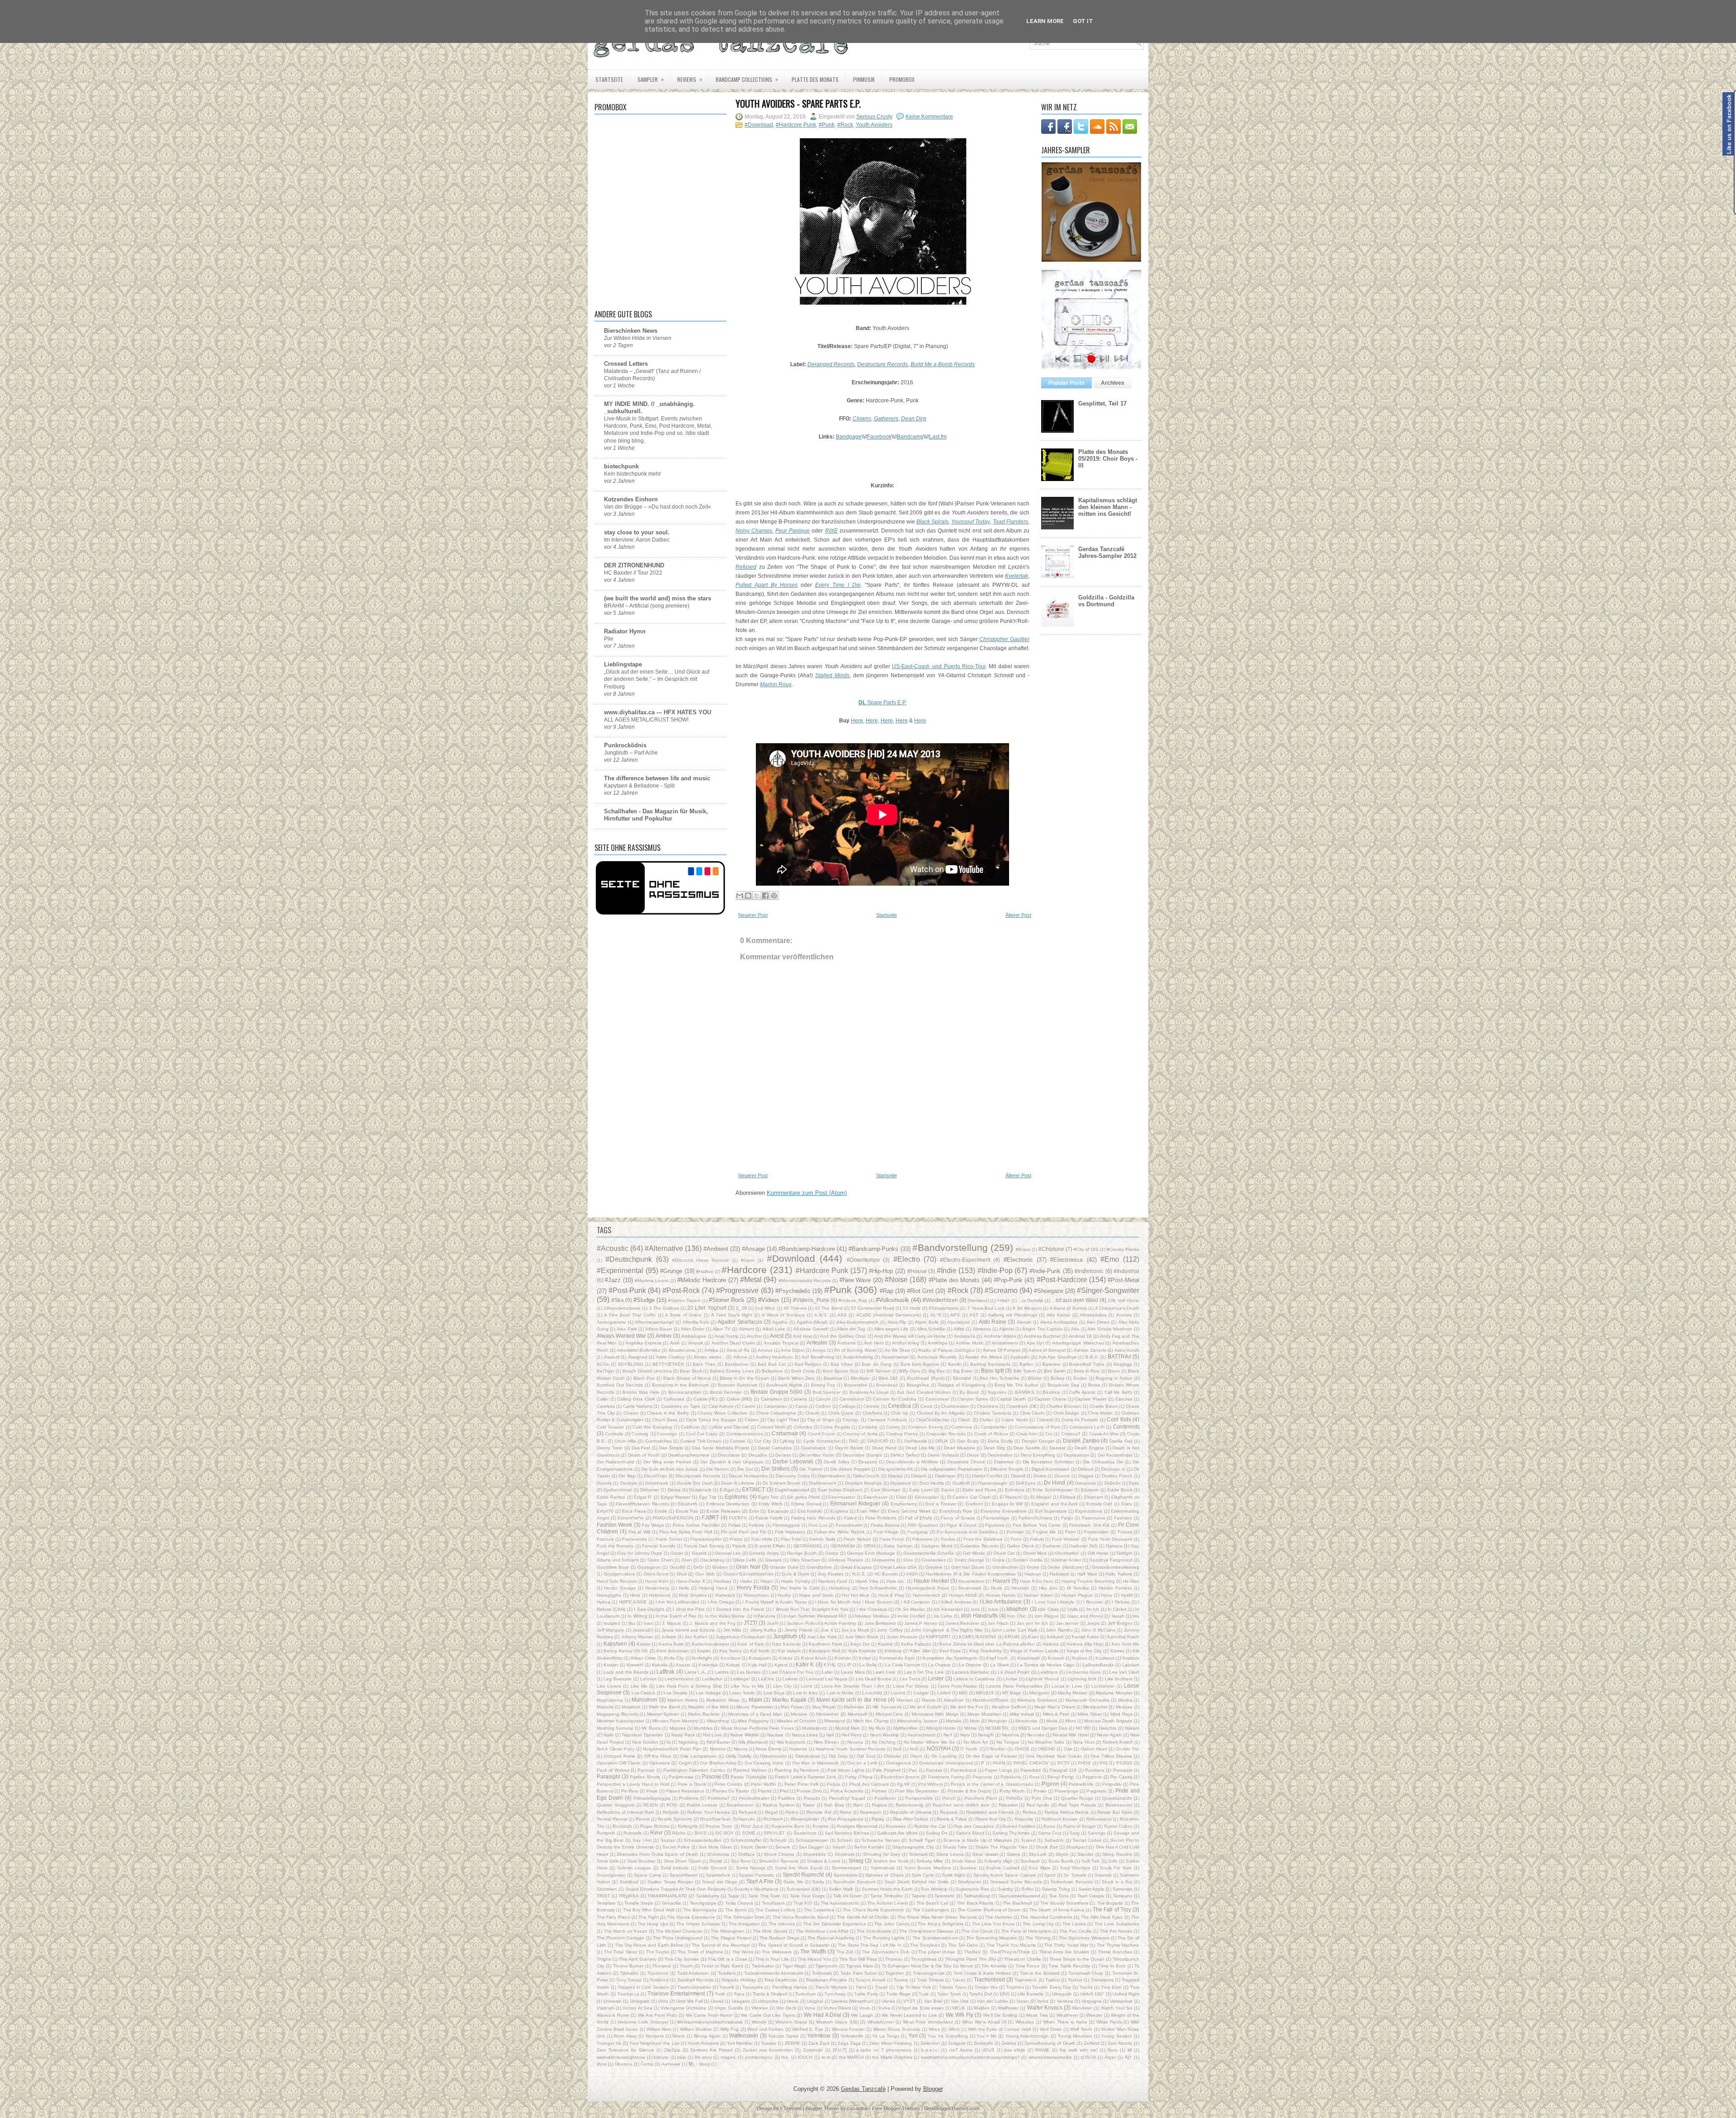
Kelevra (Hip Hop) (1085, 1644)
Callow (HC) (706, 1399)
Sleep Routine (1117, 1854)
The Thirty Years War (1066, 1945)
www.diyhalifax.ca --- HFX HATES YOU (658, 712)
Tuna (739, 1994)
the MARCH (851, 2057)
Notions (718, 1749)
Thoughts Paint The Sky (970, 1959)
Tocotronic (658, 1973)
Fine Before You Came (1037, 1525)
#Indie (947, 1271)
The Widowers (777, 1952)
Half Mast (1087, 1574)
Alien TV (721, 1329)
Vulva (884, 2008)
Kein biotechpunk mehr (632, 474)
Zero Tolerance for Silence (625, 2050)
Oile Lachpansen (698, 1756)
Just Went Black (862, 1637)
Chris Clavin (1032, 1413)
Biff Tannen (879, 1371)
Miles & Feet (1056, 1714)
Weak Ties (1037, 2015)
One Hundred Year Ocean (1054, 1756)
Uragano (741, 2001)
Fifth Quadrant (923, 1525)
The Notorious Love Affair (822, 1931)
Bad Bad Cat (772, 1364)
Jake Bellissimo (880, 1623)
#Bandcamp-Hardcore (807, 1249)
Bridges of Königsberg (962, 1385)
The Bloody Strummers (1064, 1903)
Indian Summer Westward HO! (815, 1616)
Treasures (753, 1987)
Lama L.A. (695, 1672)
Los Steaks (675, 1693)
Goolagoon (649, 1567)
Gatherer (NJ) (1083, 1546)
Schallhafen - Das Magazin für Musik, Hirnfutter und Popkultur (656, 815)
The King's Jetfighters (941, 1924)
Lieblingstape (623, 664)
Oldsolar (892, 1756)
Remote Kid (819, 1812)
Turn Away (835, 1994)
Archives (1113, 383)
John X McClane (1098, 1630)
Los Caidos (643, 1693)
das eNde (1015, 2050)
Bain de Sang (877, 1364)
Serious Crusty (874, 117)
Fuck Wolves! (1066, 1539)
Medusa (1124, 1707)
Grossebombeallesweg (1116, 1567)
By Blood (969, 1392)
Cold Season (610, 1427)
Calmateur (771, 1399)
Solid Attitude (675, 1868)
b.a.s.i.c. (930, 2050)
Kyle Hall (757, 1665)
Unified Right (1126, 1994)
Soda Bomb (1061, 1861)
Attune (740, 1357)
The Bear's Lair (932, 1903)
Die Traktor (811, 1469)
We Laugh (862, 2015)
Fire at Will (639, 1532)
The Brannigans (700, 1910)
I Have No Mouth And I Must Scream (854, 1602)
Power (1040, 1791)
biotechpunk (621, 466)
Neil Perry (852, 1735)
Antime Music (969, 1343)
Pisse (652, 1791)
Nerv (965, 1735)
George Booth (802, 1553)
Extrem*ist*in (631, 1518)
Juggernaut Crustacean (740, 1637)
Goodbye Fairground (1111, 1560)
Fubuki (1037, 1539)
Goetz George (969, 1560)
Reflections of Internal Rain (625, 1812)
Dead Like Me (920, 1448)
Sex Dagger (811, 1847)
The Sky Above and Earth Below (649, 1945)
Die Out (745, 1469)
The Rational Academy (831, 1938)
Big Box (937, 1371)
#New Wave (855, 1280)
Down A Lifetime (738, 1483)
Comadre (868, 1427)
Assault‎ (612, 1357)
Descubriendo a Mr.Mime (912, 1462)
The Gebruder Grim (744, 1917)
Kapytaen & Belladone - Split (639, 786)
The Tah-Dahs (963, 1945)
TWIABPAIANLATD (667, 1896)
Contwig (640, 1434)
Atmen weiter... (709, 1357)
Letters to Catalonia (974, 1679)
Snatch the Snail (890, 1861)
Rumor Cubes (1118, 1826)
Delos (973, 1455)
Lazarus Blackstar (971, 1672)
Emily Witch (771, 1504)
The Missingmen (728, 1931)
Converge (667, 1434)
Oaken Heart (1094, 1749)
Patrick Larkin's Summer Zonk (806, 1777)
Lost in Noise (840, 1693)
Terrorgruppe (703, 1903)
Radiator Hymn (625, 631)
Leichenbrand (679, 1679)
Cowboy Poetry (902, 1434)
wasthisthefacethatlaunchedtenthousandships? (970, 2057)
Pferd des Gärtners (869, 1784)
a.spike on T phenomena (884, 2050)
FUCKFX (738, 1518)
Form (1070, 1532)
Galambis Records (979, 1546)
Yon (913, 2035)
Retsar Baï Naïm (1115, 1812)
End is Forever (941, 1504)
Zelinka (1009, 2043)
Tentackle (671, 1903)
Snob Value (964, 1861)
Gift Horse (1098, 1553)
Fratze (736, 1539)
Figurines (995, 1525)
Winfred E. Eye (808, 2029)
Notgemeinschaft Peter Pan (672, 1749)
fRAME (1043, 2050)
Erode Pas (687, 1511)
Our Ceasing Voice (764, 1763)
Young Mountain (1075, 2036)
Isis (1136, 1616)
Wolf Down (1051, 2029)
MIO (963, 1693)
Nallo (609, 1735)
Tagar (734, 1896)
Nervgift (986, 1735)
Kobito (786, 1658)
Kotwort (1056, 1658)
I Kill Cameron (916, 1602)
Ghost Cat (1004, 1553)
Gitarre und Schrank (618, 1560)
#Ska (618, 1300)
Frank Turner (669, 1539)
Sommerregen (847, 1868)
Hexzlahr (1020, 1588)
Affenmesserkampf (654, 1322)
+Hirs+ (1003, 1300)
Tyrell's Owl (981, 1994)
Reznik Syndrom (675, 1819)
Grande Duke (784, 1567)
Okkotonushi (773, 1756)
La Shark (1000, 1665)
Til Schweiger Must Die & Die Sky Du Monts (927, 1966)
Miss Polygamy (753, 1721)
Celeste (871, 1406)
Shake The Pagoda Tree (1001, 1847)
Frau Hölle (762, 1539)
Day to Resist (849, 1448)
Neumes (1036, 1735)
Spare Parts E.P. (882, 703)
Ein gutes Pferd (804, 1497)
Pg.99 (903, 1784)
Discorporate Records (698, 1476)
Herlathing (839, 1588)
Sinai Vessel (985, 1854)
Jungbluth (785, 1636)
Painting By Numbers (797, 1770)
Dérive (674, 1490)
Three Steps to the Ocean (1077, 1959)
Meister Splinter (663, 1714)
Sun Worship (934, 1889)
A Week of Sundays (783, 1315)
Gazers (699, 1553)
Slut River (741, 1861)
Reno (846, 1812)
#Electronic (1018, 1260)
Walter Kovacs (1045, 2007)
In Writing (637, 1616)
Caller (603, 1399)
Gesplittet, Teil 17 (1102, 403)
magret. (729, 2057)
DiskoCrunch (866, 1476)
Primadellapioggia (652, 1798)
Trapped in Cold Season (643, 1987)
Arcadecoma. (682, 1350)
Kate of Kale (750, 1644)
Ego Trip (708, 1497)
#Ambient (716, 1249)
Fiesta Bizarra (885, 1525)
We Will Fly (960, 2015)
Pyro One (1042, 1798)
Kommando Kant (897, 1658)
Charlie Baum (1104, 1406)
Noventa (798, 1749)
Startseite (609, 79)
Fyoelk (739, 1546)
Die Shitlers (776, 1469)
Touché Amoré (870, 1980)
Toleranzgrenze (929, 1973)
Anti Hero (874, 1343)
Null (897, 1749)
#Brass (1023, 1249)
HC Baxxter (886, 1574)
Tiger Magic (795, 1966)
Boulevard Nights (784, 1385)
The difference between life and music (657, 778)
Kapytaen (615, 1644)
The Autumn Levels (887, 1903)
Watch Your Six (1117, 2008)
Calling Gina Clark (636, 1399)
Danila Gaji (1121, 1441)
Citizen (752, 1420)
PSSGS (1124, 1763)
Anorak (696, 1343)
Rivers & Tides (952, 1819)
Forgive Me (1044, 1532)
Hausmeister (971, 1581)
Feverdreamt (849, 1525)
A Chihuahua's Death (1117, 1308)
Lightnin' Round (1042, 1679)
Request (949, 1812)
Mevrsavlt (857, 1714)
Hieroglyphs (609, 1595)
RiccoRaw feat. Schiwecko (728, 1819)
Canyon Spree (973, 1399)
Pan (913, 1770)
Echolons (1015, 1490)
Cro (1049, 1434)
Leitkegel (740, 1679)
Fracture (605, 1539)
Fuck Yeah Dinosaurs (1110, 1539)
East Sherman (886, 1490)
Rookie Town (719, 1826)
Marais (929, 1700)
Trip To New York (913, 1987)
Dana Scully (1000, 1441)
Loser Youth (742, 1693)
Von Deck (786, 2008)
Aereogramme (611, 1322)
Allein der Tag (851, 1329)
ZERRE (793, 2043)
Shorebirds (814, 1854)
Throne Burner (628, 1966)
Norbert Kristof (1118, 1742)
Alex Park (627, 1329)
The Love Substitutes (1117, 1924)
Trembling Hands (789, 1987)
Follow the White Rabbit (839, 1532)
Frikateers (922, 1539)
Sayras (668, 1840)
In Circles (1117, 1609)
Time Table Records (1069, 1966)
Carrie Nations (638, 1406)
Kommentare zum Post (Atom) (807, 1193)
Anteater (817, 1342)
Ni (668, 1742)
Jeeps (1093, 1623)
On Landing (944, 1756)
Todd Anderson (693, 1973)
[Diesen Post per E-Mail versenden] (740, 896)
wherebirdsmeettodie (1050, 2057)
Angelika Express (643, 1343)
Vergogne (1092, 2001)
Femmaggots (786, 1525)
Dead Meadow (959, 1448)
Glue (908, 1560)
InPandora (764, 1616)
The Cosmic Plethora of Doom (989, 1910)
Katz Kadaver (786, 1644)
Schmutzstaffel (746, 1840)
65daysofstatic (944, 1308)
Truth (720, 1994)
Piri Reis (630, 1791)
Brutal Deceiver (726, 1392)
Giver (687, 1560)
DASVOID (878, 1441)
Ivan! (649, 1623)
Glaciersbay (712, 1560)
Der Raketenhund (616, 1462)
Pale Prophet (886, 1770)
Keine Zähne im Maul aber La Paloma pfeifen (987, 1644)
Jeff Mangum (610, 1630)
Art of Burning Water (855, 1350)
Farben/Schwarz (1035, 1518)
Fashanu (1123, 1518)
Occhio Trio (1127, 1749)
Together (894, 1973)
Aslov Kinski (1127, 1350)
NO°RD (1083, 1728)
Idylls (1073, 1609)
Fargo (1067, 1518)
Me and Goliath (926, 1707)
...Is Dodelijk (1031, 1300)
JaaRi (773, 1623)
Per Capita (1121, 1777)
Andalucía (965, 1336)
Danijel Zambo (1081, 1441)
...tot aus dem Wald (1075, 1300)
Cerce (927, 1406)
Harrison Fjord (833, 1581)
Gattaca (1114, 1546)
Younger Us (609, 2043)
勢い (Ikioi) (699, 2064)
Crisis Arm (1026, 1434)
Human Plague (1077, 1595)
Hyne (1107, 1595)
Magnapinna (610, 1700)
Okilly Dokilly (738, 1756)
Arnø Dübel (793, 1350)
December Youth (817, 1455)
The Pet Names (1116, 1931)
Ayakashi (1020, 1357)
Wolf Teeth (1081, 2029)
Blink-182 (888, 1378)
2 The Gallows (664, 1308)
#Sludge (644, 1300)
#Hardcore (744, 1270)
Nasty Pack (683, 1735)
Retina (1029, 1812)
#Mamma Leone (652, 1281)
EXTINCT (753, 1489)
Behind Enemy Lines (731, 1371)
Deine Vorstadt (943, 1455)
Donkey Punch (1117, 1476)
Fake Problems (881, 1518)
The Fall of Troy (1112, 1909)
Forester (1015, 1532)
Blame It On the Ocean (745, 1378)
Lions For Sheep (911, 1686)
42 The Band (828, 1308)
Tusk (924, 1994)
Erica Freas (634, 1511)
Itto (632, 1623)
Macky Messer (1073, 1693)
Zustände (813, 2050)
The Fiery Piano (613, 1917)
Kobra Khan (814, 1658)
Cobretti (1045, 1420)
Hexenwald (970, 1588)
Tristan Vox (986, 1987)
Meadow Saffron (1009, 1707)
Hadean (1033, 1574)
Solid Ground (712, 1868)
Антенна (671, 2064)
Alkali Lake (774, 1329)
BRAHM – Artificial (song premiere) (647, 606)
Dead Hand (884, 1448)
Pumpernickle (919, 1798)
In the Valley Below (725, 1616)
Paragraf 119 (1063, 1770)
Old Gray (838, 1756)
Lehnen (648, 1679)
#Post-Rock (681, 1290)
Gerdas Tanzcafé (863, 2089)
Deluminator (1000, 1455)
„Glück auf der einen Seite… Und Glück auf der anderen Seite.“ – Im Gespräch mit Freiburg (657, 679)
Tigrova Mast (859, 1966)
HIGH (912, 1574)
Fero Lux (818, 1525)
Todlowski (822, 1973)
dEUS (988, 2050)
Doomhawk (657, 1483)
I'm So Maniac (910, 1609)
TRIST (603, 1896)
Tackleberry (708, 1896)
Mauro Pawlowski (754, 1707)
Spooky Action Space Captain (1005, 1875)
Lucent (898, 1693)
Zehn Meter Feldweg (890, 2043)
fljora (1113, 2050)
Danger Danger (1038, 1441)
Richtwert (773, 1819)
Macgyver (1039, 1693)
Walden (982, 2008)
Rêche (679, 1833)
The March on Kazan (625, 1931)
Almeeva (982, 1329)
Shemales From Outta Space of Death (657, 1854)
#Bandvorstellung (950, 1248)
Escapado (778, 1511)
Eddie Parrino (611, 1497)
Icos (975, 1609)
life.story (703, 2057)
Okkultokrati (807, 1756)
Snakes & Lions (823, 1861)
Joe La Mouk (855, 1630)
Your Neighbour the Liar (654, 2043)
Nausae (775, 1735)
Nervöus (1010, 1735)
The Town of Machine (701, 1952)
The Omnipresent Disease (926, 1931)
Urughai (815, 2001)
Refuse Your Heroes (708, 1812)
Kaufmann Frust (826, 1644)
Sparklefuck (718, 1875)
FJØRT (710, 1517)
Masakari (631, 1707)
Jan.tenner (1067, 1623)
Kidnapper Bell (824, 1651)
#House (917, 1271)
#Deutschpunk (629, 1259)
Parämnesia (681, 1777)
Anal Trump (727, 1336)
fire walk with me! (1079, 2050)
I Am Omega (721, 1602)
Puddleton (885, 1798)
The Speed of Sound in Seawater (794, 1945)
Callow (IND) (739, 1399)
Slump (716, 1861)
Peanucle (982, 1777)
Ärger (1110, 2057)
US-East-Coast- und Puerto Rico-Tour (939, 666)
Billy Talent (1025, 1371)
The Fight (648, 1917)
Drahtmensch (823, 1483)
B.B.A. (1092, 1357)
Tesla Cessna (739, 1903)
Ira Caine (943, 1616)
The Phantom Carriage (620, 1938)
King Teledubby (986, 1651)
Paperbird (1031, 1770)
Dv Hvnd (1054, 1483)
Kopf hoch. (998, 1658)
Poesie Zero (809, 1791)
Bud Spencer (827, 1392)
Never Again (1109, 1735)
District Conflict (987, 1476)
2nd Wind (765, 1308)
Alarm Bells (927, 1322)
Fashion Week (614, 1525)
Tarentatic (945, 1896)
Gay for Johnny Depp (640, 1553)
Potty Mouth (1012, 1791)
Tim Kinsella (994, 1966)
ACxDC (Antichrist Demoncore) (889, 1315)
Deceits (783, 1455)
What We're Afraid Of (984, 2022)
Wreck (679, 2036)
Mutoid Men (848, 1728)
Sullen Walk (841, 1889)
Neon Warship (885, 1735)
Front (1016, 1539)
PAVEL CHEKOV (1031, 1763)
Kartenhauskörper (710, 1644)
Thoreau (894, 1959)
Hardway (722, 1581)
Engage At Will (1007, 1504)
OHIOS (1022, 1749)
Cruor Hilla (625, 1441)
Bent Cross (803, 1371)
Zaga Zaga (849, 2043)
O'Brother (996, 1749)
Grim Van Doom (968, 1567)
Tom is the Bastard (1040, 1973)
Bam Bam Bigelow (920, 1364)
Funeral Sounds (659, 1546)
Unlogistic (640, 2001)
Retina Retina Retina (1067, 1812)
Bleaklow (833, 1378)
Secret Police (676, 1847)
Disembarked (831, 1476)
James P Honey (921, 1623)
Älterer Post (1018, 915)
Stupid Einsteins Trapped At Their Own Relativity (676, 1889)
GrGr (698, 1567)
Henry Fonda (753, 1587)
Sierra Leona (950, 1854)
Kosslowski (1028, 1658)
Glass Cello (745, 1560)
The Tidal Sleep (621, 1952)
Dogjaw (1086, 1476)
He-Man (1131, 1581)
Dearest (1057, 1448)
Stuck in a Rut (1117, 1882)
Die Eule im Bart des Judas (669, 1469)
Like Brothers (1119, 1679)
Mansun (905, 1700)
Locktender (1103, 1686)
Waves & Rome (613, 2015)
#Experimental (620, 1271)
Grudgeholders (619, 1574)
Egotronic (736, 1497)
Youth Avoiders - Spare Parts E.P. (798, 104)
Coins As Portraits (1080, 1420)
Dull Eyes (1026, 1483)
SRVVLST (774, 1833)
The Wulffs (813, 1951)
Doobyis (629, 1483)
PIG (1104, 1763)
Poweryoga (1066, 1791)
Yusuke (769, 2043)
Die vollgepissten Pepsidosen (952, 1469)
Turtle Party (866, 1994)
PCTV (1064, 1763)
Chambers (988, 1406)
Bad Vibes (842, 1364)
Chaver (631, 1413)
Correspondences (745, 1434)
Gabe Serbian (898, 1546)
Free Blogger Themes (896, 2109)
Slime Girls (608, 1861)
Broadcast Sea (1063, 1385)
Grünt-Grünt (656, 1574)
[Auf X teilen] (757, 896)
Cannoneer (937, 1399)
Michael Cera (889, 1714)
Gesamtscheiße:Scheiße (929, 1553)
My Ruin (877, 1728)
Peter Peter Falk (801, 1784)
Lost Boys (774, 1693)
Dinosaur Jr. (1113, 1469)
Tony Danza (629, 1980)
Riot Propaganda (846, 1819)
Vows (864, 2008)
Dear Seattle (1027, 1448)
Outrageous (899, 1763)
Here (857, 721)
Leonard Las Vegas (827, 1679)
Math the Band (664, 1707)
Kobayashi (760, 1658)
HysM (1127, 1595)
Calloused (674, 1399)
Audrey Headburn (775, 1357)
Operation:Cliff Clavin (619, 1763)
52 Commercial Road (873, 1308)
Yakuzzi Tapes (783, 2036)
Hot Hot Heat (856, 1595)
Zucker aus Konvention (768, 2050)
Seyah (839, 1847)
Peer (1034, 1777)
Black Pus (644, 1378)
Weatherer (1067, 2015)
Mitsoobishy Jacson (917, 1721)
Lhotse (1010, 1679)
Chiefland (873, 1413)
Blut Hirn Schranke (999, 1378)
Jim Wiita (732, 1630)
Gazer (677, 1553)
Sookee (968, 1868)
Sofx (1113, 1861)
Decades (758, 1455)
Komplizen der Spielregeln (950, 1658)
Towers (901, 1980)
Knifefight (702, 1658)
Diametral (1004, 1462)
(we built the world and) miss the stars (658, 598)
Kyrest (781, 1665)
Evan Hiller (868, 1511)
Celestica (899, 1406)
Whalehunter (880, 2022)
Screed (1028, 1840)
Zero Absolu (1120, 2043)
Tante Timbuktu (887, 1896)
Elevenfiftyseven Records (642, 1504)
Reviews (690, 79)
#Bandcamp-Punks (873, 1249)
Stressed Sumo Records (1016, 1882)
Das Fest (641, 1448)
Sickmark (918, 1854)
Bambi (955, 1364)
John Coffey (890, 1630)
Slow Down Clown (682, 1861)
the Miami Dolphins (892, 2057)
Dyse (1134, 1483)
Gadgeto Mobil (937, 1546)
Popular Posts (1066, 383)
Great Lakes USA (899, 1567)
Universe (613, 2001)
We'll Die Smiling (1000, 2015)
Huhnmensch (927, 1595)
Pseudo (812, 1798)
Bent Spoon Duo (840, 1371)
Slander (1085, 1854)
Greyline (934, 1567)
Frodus (948, 1539)
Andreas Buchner (1042, 1336)
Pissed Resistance (685, 1791)
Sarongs (1097, 1833)
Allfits (959, 1329)
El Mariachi (1011, 1497)
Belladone (772, 1371)
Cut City (762, 1441)
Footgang (918, 1532)
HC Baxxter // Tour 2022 (633, 573)
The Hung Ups (653, 1924)
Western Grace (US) (837, 2022)
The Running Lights (884, 1938)
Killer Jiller (920, 1651)
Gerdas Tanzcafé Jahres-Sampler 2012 (1107, 552)
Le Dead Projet (1014, 1672)
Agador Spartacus (740, 1322)
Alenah (1024, 1322)
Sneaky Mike (930, 1861)
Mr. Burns (651, 1728)
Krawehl (635, 1665)
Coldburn (690, 1427)
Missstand (835, 1721)
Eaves (948, 1490)
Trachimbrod (989, 1979)
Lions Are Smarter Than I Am (853, 1686)
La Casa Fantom (903, 1665)
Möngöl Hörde (941, 1728)
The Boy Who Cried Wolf (649, 1910)
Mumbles (703, 1728)
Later (827, 1672)
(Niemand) (978, 1300)
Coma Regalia (835, 1427)
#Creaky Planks (1123, 1249)
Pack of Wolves (613, 1770)
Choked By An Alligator (941, 1413)
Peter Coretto (728, 1784)
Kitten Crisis (643, 1658)
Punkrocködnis (625, 745)
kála (682, 2057)
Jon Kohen (696, 1637)
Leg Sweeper (618, 1679)
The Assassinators (840, 1903)
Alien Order (693, 1329)
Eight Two (768, 1497)
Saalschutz (805, 1833)
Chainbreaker (955, 1406)
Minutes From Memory (675, 1721)
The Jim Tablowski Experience (835, 1924)
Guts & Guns (795, 1574)
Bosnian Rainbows (738, 1385)
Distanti (919, 1476)
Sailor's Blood (970, 1833)
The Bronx (736, 1910)
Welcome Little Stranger (643, 2022)
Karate (644, 1644)
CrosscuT (1071, 1434)
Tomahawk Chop (1086, 1973)
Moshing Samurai (615, 1728)
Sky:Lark (1038, 1854)
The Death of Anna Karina (1057, 1910)
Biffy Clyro (910, 1371)
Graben (720, 1567)
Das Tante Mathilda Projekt (721, 1448)
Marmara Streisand (1037, 1700)
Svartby (1005, 1889)
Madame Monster (1114, 1693)
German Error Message (871, 1553)
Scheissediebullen (703, 1840)
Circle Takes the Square (711, 1420)
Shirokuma (718, 1854)
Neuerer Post (753, 915)
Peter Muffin (764, 1784)
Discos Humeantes (748, 1476)
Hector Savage (620, 1588)
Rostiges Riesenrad (857, 1826)
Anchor (754, 1336)
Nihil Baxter (718, 1742)
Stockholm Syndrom (854, 1882)
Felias (734, 1525)
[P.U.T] (840, 2050)
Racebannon (740, 1805)
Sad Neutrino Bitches (847, 1833)
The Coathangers (931, 1910)
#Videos (769, 1300)
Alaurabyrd (958, 1322)
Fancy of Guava (958, 1518)
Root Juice (752, 1826)
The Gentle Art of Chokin (863, 1917)
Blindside (860, 1378)
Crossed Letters (626, 364)
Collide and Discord (729, 1427)
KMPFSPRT (938, 1637)
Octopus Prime (620, 1756)
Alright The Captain (1042, 1329)
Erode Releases (724, 1511)
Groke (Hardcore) (1065, 1567)
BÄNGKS (1025, 1392)
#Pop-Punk (1008, 1280)
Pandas (934, 1770)
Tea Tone (1059, 1896)
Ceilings (847, 1406)
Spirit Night (953, 1875)
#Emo (1110, 1259)
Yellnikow (819, 2035)
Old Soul (866, 1756)
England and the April (1054, 1504)
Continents (1126, 1427)
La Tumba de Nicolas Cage (1046, 1665)
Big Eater (963, 1371)
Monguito (998, 1721)
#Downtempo (863, 1260)
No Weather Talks (1046, 1742)
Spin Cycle (923, 1875)
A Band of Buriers (1068, 1308)
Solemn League (634, 1868)
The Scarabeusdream (935, 1938)
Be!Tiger (606, 1371)
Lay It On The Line (924, 1672)
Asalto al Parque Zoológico (946, 1350)
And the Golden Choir (843, 1336)
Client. (965, 1420)
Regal (771, 1812)
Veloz (1043, 2001)
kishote (661, 2057)
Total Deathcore (781, 1980)
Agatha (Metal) (812, 1322)
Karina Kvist (671, 1644)
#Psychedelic (793, 1291)
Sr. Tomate (1075, 1875)
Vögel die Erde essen (921, 2008)
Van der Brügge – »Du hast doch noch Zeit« (658, 507)
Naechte (1108, 1728)
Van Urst (960, 2001)
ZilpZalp (672, 2050)
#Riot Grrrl (920, 1291)
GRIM (869, 1546)
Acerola (1124, 1315)
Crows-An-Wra (1104, 1434)
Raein (809, 1805)
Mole (975, 1721)
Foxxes (1125, 1532)
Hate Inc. (896, 1581)
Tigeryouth (826, 1966)
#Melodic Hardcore (702, 1280)
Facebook (879, 437)
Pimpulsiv (1112, 1784)
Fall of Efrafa (919, 1518)
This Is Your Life (772, 1959)
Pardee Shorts (645, 1777)
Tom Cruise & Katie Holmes (982, 1973)
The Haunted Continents (1046, 1917)
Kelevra (1051, 1644)
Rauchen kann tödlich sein (961, 1805)
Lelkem (790, 1679)
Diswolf (1018, 1476)
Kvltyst (733, 1665)
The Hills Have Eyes (1102, 1917)
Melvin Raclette (704, 1714)
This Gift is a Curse (727, 1959)
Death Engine (1089, 1448)
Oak (1068, 1749)
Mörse (971, 1728)
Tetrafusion (773, 1903)
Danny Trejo (610, 1448)
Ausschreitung (858, 1357)
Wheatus (1025, 2022)
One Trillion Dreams (1111, 1756)
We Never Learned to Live (909, 2015)
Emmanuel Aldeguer (855, 1503)
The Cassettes (819, 1910)
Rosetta (821, 1826)
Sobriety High (998, 1861)
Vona (810, 2008)
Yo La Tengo (886, 2036)
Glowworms (883, 1560)
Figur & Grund (962, 1525)
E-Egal (727, 1490)
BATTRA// (1119, 1356)
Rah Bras (834, 1805)
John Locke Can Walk (1014, 1630)
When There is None (1065, 2022)
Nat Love (712, 1735)
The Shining (1038, 1938)
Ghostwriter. (1067, 1553)
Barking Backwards (990, 1364)
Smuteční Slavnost (779, 1861)
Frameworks (634, 1539)
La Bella (868, 1665)
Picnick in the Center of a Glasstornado (992, 1784)
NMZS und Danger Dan (1043, 1728)
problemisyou (759, 2057)
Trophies (1015, 1987)
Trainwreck (1026, 1980)
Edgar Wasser (676, 1497)
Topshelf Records (695, 1980)
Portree (879, 1791)
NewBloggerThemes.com (952, 2109)
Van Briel (933, 2001)
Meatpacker (1095, 1707)
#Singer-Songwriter (1108, 1290)
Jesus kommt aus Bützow (688, 1630)
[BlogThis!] (748, 896)
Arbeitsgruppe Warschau (1078, 1343)
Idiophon (1017, 1609)
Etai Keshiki (810, 1511)
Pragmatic (1097, 1791)
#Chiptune (1051, 1249)
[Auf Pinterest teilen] (774, 896)
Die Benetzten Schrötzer (1049, 1462)
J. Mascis (671, 1623)
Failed (850, 1518)
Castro (749, 1406)
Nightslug (688, 1742)
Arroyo (819, 1350)
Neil (830, 1735)
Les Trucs (910, 1679)
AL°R (936, 1315)
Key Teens (730, 1651)
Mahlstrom (644, 1700)
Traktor (1052, 1980)
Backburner (737, 1364)
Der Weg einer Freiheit (667, 1462)
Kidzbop (893, 1651)
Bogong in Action (1114, 1378)
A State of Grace (683, 1315)
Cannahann (852, 1399)
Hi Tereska (1078, 1588)
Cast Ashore (721, 1406)
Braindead (887, 1385)
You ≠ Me (986, 2036)
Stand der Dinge (720, 1882)
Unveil (717, 2001)
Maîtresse (854, 1707)
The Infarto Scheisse (698, 1924)
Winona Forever (848, 2029)
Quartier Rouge (1077, 1798)
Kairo (1033, 1637)
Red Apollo (1038, 1805)
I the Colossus (872, 1609)
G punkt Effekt (770, 1546)
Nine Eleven (826, 1742)
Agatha (780, 1322)
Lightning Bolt (1082, 1679)
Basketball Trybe (1087, 1364)
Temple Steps (639, 1903)
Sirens (1013, 1854)
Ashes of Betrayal (1047, 1350)
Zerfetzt (1092, 2043)
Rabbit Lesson (702, 1805)
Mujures (678, 1728)
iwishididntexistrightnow (621, 2057)
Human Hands (1001, 1595)
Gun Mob (705, 1574)
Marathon (954, 1700)
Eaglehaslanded (792, 1490)
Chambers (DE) (1022, 1406)
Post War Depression (917, 1791)
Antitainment (1005, 1343)
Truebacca (628, 1994)
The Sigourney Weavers (1084, 1938)
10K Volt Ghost (1123, 1300)
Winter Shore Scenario (896, 2029)
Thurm (686, 1966)
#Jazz (613, 1280)
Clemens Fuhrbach (887, 1420)
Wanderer (1082, 2008)
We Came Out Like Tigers (768, 2015)
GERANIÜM (843, 1546)
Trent (861, 1987)
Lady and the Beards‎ (626, 1672)
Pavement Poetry (946, 1777)
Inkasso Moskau (872, 1616)
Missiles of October (796, 1721)
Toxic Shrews (930, 1980)
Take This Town (764, 1896)
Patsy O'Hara (859, 1777)
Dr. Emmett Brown (782, 1483)
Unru (663, 2001)
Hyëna (604, 1602)
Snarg (856, 1861)
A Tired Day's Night (732, 1315)
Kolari (865, 1658)
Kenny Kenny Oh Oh (626, 1651)
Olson (916, 1756)
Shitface (746, 1854)
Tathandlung (977, 1896)
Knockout (731, 1658)
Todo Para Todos (859, 1973)
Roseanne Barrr (788, 1826)
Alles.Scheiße (931, 1329)
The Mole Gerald (770, 1931)
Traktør (1075, 1980)
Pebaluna (1011, 1777)
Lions (807, 1686)
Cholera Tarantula (993, 1413)
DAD (854, 1441)
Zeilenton (930, 2043)
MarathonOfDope (991, 1700)
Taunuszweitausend (1019, 1896)
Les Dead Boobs (873, 1679)
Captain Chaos (1050, 1399)
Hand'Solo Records (617, 1581)
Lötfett (944, 1693)
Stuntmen (607, 1889)
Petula (834, 1784)
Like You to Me (748, 1686)
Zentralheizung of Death (1050, 2043)
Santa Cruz (1050, 1833)
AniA (675, 1343)
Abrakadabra (1093, 1315)
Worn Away (625, 2036)
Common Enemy (925, 1427)
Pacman (646, 1770)
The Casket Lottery (776, 1910)
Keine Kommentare (929, 117)
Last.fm (938, 437)
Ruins (1049, 1826)
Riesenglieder (805, 1819)
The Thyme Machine (1118, 1945)
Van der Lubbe (993, 2001)
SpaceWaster (684, 1875)
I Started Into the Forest (738, 1609)
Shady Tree (955, 1847)
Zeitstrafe (984, 2043)
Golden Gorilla (1028, 1560)
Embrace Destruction (728, 1504)
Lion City (782, 1686)
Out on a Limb (862, 1763)
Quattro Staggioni (616, 1805)
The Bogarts (1110, 1903)
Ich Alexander (948, 1609)
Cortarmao (785, 1433)
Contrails (614, 1434)
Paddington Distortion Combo (694, 1770)
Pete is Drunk (692, 1784)
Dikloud (1085, 1469)
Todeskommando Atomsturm (774, 1973)
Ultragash (1062, 1994)
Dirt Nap (627, 1476)
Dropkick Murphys (863, 1483)
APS (955, 1315)
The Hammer (998, 1917)
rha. (785, 2057)
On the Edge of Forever (991, 1756)
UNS (1005, 1994)
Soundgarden (611, 1875)
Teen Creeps (1091, 1896)
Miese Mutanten (984, 1714)
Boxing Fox (823, 1385)
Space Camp (647, 1875)
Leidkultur (712, 1679)
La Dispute (970, 1665)
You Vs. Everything (948, 2036)
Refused (748, 1812)
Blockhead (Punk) (926, 1378)
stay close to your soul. (637, 532)
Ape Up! (1035, 1343)
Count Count (821, 1434)
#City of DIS (1086, 1249)
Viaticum (606, 2008)
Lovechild (872, 1693)
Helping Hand (713, 1588)
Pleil (784, 1791)
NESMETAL (997, 1728)
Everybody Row (956, 1511)
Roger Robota (655, 1826)
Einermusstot (842, 1497)
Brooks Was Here (641, 1392)
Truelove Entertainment (676, 1993)
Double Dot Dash (695, 1483)
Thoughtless (924, 1959)
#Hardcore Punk (796, 125)
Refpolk (671, 1812)
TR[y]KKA (629, 1896)
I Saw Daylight (649, 1609)
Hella (684, 1588)
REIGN (651, 1805)
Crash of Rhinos (991, 1434)
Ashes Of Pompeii (1002, 1350)
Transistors (1102, 1980)
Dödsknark (700, 1490)
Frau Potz (791, 1539)
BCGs (603, 1364)
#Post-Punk (627, 1290)
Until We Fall (689, 2001)
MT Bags (1012, 1693)
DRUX (942, 1441)
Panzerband (964, 1770)
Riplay (878, 1819)
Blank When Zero (796, 1378)
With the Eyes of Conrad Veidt (1000, 2029)
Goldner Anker (1066, 1560)
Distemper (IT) (949, 1476)
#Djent (748, 1260)
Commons (962, 1427)
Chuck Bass (665, 1420)
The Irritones (782, 1924)
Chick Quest (841, 1413)
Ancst (777, 1336)
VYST (909, 2001)
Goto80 (677, 1567)
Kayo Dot (860, 1644)
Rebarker (1008, 1805)
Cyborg (787, 1441)
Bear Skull (691, 1371)
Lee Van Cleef (1124, 1672)
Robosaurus (1099, 1819)
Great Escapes (856, 1567)
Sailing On (937, 1833)
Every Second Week (909, 1511)
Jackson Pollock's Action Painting (821, 1623)
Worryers (655, 2036)
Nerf (948, 1735)
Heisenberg (657, 1588)
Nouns (741, 1749)
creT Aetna (961, 2050)
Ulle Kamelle (1031, 1994)
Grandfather (819, 1567)
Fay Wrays (653, 1525)
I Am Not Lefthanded (677, 1602)
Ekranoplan (927, 1497)
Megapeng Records (618, 1714)
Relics (792, 1812)
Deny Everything (1038, 1455)
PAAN (999, 1763)
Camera (799, 1399)
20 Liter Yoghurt (707, 1308)
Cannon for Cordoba (895, 1399)
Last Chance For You (791, 1672)
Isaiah (1118, 1616)
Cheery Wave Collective (722, 1413)
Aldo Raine (993, 1322)
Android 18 (1080, 1336)
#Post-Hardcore (1062, 1280)
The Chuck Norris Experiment (873, 1910)
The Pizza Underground (678, 1938)
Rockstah (622, 1826)
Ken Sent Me (1125, 1644)
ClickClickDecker (933, 1420)
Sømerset (1123, 1889)
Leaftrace (1048, 1672)
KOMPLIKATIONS (978, 1637)
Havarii (1002, 1581)
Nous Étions (769, 1749)
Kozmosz (1105, 1658)
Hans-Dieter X (691, 1581)
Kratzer (611, 1665)
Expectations (1089, 1511)
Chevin (812, 1413)
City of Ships (821, 1420)
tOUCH (805, 2057)
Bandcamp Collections (747, 79)
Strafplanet (969, 1882)
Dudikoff (961, 1483)
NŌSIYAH (939, 1748)
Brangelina (918, 1385)
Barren (1026, 1364)
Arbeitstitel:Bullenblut (639, 1350)
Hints (635, 1595)
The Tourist (658, 1952)
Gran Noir (748, 1567)
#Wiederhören (940, 1300)
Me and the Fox (967, 1707)
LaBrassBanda (1098, 1665)
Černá (647, 2064)
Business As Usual (869, 1392)
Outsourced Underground (946, 1763)
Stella (818, 1882)
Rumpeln (606, 1833)
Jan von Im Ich (1032, 1623)
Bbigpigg (1123, 1364)
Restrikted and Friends (990, 1812)
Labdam (1131, 1665)
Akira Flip (897, 1322)
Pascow (711, 1776)
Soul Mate (1039, 1868)
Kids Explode (862, 1651)
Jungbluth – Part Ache (631, 753)
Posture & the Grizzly (969, 1791)
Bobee (1058, 1378)
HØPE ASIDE (633, 1602)
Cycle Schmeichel (822, 1441)
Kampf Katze (1085, 1637)
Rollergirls (688, 1826)
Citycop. (851, 1420)
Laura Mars (853, 1672)
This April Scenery (637, 1959)
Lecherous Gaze (1083, 1672)
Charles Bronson (1064, 1406)
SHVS (700, 1833)
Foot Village (886, 1532)
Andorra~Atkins (1000, 1336)
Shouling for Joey (882, 1854)
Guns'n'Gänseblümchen (748, 1574)
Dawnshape (814, 1448)
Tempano (1123, 1896)
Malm (755, 1700)
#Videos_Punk (811, 1300)
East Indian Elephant (840, 1490)
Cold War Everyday (653, 1427)
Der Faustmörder (1115, 1455)
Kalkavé (1055, 1637)
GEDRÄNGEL (808, 1546)
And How (802, 1336)
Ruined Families (1019, 1826)
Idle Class (1048, 1609)
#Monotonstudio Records (805, 1281)
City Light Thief (783, 1420)
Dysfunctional (618, 1490)
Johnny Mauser (637, 1637)
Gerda (832, 1553)
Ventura (1065, 2001)
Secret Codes (1087, 1840)
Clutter (986, 1420)
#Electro (907, 1259)
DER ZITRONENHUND (634, 565)
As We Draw (897, 1350)
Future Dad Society (704, 1546)
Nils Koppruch (791, 1742)
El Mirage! (1041, 1497)
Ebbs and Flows (979, 1490)
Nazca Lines (805, 1735)
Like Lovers (609, 1686)
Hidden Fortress (1115, 1588)
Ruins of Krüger (1080, 1826)
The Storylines (925, 1945)
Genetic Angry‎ (764, 1553)
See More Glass (715, 1847)
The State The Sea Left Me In (870, 1945)
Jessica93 (643, 1630)
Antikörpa (938, 1343)
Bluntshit (962, 1378)
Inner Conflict (911, 1616)
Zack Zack (819, 2043)
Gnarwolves (934, 1560)
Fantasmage (996, 1518)
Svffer (1027, 1889)
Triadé (881, 1987)
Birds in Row (1087, 1371)
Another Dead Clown (734, 1343)
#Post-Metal (1123, 1280)
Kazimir (885, 1644)
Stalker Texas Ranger (670, 1882)
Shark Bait (1047, 1847)
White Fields (1109, 2022)
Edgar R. (643, 1497)
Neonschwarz (921, 1735)
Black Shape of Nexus (687, 1378)
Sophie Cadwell (1002, 1868)
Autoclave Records (937, 1357)
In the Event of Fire (676, 1616)
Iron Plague (1047, 1616)
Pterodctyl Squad (847, 1798)
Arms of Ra (738, 1350)
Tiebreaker (763, 1966)
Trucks (1086, 1987)
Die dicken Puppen (850, 1469)
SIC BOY (724, 1833)
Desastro (868, 1462)
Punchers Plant (981, 1798)
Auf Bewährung (818, 1357)
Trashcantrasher (694, 1987)
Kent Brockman (672, 1651)
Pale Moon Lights (846, 1770)
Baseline (1052, 1364)
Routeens (896, 1826)
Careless (606, 1406)
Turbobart (805, 1994)
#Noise (896, 1280)
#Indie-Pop (995, 1271)
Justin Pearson (902, 1637)
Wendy (759, 2022)
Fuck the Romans (615, 1546)
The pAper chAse (937, 1952)
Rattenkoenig (910, 1805)
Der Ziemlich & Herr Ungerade (732, 1462)
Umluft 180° (1092, 1994)
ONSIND (1046, 1749)
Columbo (803, 1427)
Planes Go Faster (731, 1791)
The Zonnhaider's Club (886, 1952)
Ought (685, 1763)
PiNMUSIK (864, 79)
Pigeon (1050, 1784)
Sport (1050, 1875)
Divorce (1062, 1476)
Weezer (1094, 2015)
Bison (1114, 1371)
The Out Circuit (977, 1931)
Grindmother (1005, 1567)
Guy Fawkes (831, 1574)
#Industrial (1126, 1271)
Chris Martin (1101, 1413)
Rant (858, 1805)
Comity (893, 1427)
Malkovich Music (723, 1700)
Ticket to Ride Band (722, 1966)
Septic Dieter (754, 1847)
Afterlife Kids (696, 1322)
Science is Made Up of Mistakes (978, 1840)
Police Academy (847, 1791)
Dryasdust (901, 1483)
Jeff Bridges (1120, 1623)
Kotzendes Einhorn (631, 499)
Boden (1080, 1378)
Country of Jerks (860, 1434)
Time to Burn (1112, 1966)
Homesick (725, 1595)
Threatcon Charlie (1023, 1959)
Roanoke (1024, 1819)
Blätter (1035, 1378)
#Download (759, 125)
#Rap (887, 1291)
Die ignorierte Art (896, 1469)
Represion (870, 1812)
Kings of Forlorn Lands (1034, 1651)
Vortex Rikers (837, 2008)
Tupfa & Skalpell (770, 1994)
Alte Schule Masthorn (1110, 1329)
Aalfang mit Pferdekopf (1012, 1315)
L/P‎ (848, 1665)
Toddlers (727, 1973)
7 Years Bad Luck (986, 1308)
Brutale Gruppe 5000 (776, 1392)
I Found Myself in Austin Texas (774, 1602)
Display (895, 1476)
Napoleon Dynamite (643, 1735)
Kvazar (683, 1665)
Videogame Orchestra (683, 2008)
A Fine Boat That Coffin (630, 1315)
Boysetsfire (856, 1385)
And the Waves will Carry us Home (910, 1336)
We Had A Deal (823, 2015)
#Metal (751, 1280)
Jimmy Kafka (763, 1630)
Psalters (786, 1798)
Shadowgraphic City (913, 1847)
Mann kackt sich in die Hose (851, 1700)
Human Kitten (1038, 1595)
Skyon (1062, 1854)
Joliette (669, 1637)
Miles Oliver (1090, 1714)
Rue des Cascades (974, 1826)
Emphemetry (904, 1504)
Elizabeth (687, 1504)
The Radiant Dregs (779, 1938)
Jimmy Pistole (798, 1630)
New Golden (645, 1742)
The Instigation (744, 1924)
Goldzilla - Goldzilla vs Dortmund (1106, 601)
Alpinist (1007, 1329)
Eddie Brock (1120, 1490)
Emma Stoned (806, 1504)
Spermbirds (845, 1875)
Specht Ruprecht (803, 1875)
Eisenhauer (875, 1497)
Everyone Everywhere (1004, 1511)
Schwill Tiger (922, 1840)
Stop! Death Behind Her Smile (917, 1882)
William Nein (659, 2029)
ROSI (672, 1805)
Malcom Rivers (682, 1700)
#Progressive (737, 1290)
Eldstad (1068, 1497)
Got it (1083, 21)
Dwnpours (1085, 1483)
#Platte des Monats (954, 1280)
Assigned (638, 1357)
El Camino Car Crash (969, 1497)
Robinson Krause (1060, 1819)
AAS (842, 1315)
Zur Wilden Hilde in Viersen (638, 338)
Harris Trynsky (796, 1581)
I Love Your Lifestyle (1053, 1602)
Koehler (843, 1658)
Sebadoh (1054, 1840)
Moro (1071, 1721)
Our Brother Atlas (718, 1763)
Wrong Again (707, 2036)
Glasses (773, 1560)
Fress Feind (892, 1539)
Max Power (792, 1707)
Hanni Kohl (657, 1581)
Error (754, 1511)
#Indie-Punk (1045, 1271)
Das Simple (671, 1448)
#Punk (827, 125)
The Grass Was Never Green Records (937, 1917)
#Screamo (1001, 1290)
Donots (604, 1483)
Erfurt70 (605, 1511)
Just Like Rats (822, 1637)
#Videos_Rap (853, 1300)
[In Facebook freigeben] (765, 896)
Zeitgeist (957, 2043)
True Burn (1111, 1987)
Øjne (602, 2064)
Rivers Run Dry (991, 1819)
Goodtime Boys (613, 1567)
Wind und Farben (765, 2029)
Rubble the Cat (930, 1826)
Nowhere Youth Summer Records (850, 1749)
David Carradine (775, 1448)
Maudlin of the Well (708, 1707)
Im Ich (1093, 1609)
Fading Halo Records (813, 1518)
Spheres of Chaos (884, 1875)
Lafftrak (665, 1672)
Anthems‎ (847, 1343)
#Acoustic (613, 1248)
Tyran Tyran (949, 1994)
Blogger (933, 2089)
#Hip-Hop (881, 1271)
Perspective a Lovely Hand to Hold (633, 1784)
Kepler (704, 1651)
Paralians (1095, 1770)
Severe (783, 1847)
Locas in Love (1067, 1686)
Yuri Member (740, 2043)
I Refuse (1120, 1602)
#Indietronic (1089, 1271)
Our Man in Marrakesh (815, 1763)
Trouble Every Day (1051, 1987)
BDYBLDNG (631, 1364)
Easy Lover (921, 1490)
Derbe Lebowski (793, 1461)
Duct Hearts (932, 1483)
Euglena (839, 1511)
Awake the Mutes (984, 1357)
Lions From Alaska (958, 1686)
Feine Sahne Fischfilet (696, 1525)
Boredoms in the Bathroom (681, 1385)
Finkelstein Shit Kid (1089, 1525)
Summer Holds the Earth (887, 1889)
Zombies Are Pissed (711, 2050)
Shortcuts (844, 1854)
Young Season (1117, 2036)
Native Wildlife (745, 1735)
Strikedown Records (1072, 1882)
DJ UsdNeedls (912, 1441)
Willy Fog (729, 2029)
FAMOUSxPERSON (673, 1518)
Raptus (880, 1805)
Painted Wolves (750, 1770)
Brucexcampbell (685, 1392)
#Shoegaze (1049, 1291)
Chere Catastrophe (776, 1413)
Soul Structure (1075, 1868)
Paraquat (1123, 1770)
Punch (949, 1798)
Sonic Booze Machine (928, 1868)
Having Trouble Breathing (1088, 1581)
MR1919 (985, 1693)
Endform (974, 1504)
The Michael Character (679, 1931)
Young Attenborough (1027, 2036)
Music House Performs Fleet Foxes (757, 1728)
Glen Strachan (805, 1560)
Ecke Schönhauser (1052, 1490)
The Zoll (845, 1952)
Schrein (845, 1840)
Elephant (1094, 1497)
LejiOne (766, 1679)
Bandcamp (910, 437)
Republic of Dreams (911, 1812)
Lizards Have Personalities (1014, 1686)
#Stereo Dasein (684, 1300)
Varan (1023, 2001)
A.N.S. (821, 1315)
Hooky (784, 1595)
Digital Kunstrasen (1051, 1469)
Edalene (1090, 1490)
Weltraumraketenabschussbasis (710, 2022)
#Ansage (753, 1249)
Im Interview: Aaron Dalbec (637, 540)
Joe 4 (827, 1630)
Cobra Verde (1014, 1420)
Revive (643, 1819)
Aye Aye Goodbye (1058, 1357)
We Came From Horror (709, 2015)
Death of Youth (644, 1455)
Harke (746, 1581)
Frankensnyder (706, 1539)
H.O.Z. (859, 1574)
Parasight (609, 1776)
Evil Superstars (1051, 1511)
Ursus (793, 2001)
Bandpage (849, 437)
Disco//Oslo (656, 1476)
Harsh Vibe (867, 1581)
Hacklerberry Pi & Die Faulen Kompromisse (971, 1574)
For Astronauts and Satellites (967, 1532)
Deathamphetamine (689, 1455)
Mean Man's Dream (1054, 1707)
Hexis (996, 1588)
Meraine (799, 1714)
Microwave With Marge (935, 1714)
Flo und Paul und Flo (744, 1532)
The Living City (1038, 1924)
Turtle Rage (898, 1994)
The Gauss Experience (691, 1917)
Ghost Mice (1035, 1553)
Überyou (624, 2064)
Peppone (1092, 1777)
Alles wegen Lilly (891, 1329)
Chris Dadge (1066, 1413)
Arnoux (765, 1350)
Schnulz (778, 1840)
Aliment (746, 1329)
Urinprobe (768, 2001)
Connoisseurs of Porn (1038, 1427)
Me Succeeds (887, 1707)
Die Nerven (718, 1469)
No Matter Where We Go (929, 1742)
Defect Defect (905, 1455)
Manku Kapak (789, 1700)
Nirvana (855, 1742)
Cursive (738, 1441)
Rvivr (656, 1833)
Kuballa (660, 1665)
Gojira (998, 1560)
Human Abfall (963, 1595)
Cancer (823, 1399)
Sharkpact (1077, 1847)
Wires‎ (934, 2029)
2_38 (741, 1308)
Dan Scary (968, 1441)
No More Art (976, 1742)
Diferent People (1007, 1469)
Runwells (633, 1833)
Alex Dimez (1098, 1322)
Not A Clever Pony (616, 1749)
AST (974, 1315)
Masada (605, 1707)
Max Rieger (824, 1707)
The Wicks (743, 1952)
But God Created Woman (924, 1392)
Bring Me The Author (1017, 1385)
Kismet (1117, 1651)
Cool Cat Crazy (702, 1434)
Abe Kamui (1058, 1315)
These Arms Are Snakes (1064, 1952)
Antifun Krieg (906, 1343)
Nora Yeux (1084, 1742)
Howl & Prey (891, 1595)
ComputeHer (994, 1427)
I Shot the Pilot (689, 1609)
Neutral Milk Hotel (1071, 1735)
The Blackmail (1017, 1903)
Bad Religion (808, 1364)
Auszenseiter (895, 1357)
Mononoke (1026, 1721)
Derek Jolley (837, 1462)
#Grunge (671, 1271)
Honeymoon (756, 1595)
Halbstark (1059, 1574)
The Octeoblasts (874, 1931)
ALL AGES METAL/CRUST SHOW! (646, 720)
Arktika (711, 1350)
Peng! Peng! (1061, 1777)
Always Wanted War (621, 1336)
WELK (959, 2008)
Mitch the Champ (871, 1721)
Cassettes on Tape (681, 1406)
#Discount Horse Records (701, 1260)
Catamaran (776, 1406)
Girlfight (1125, 1553)
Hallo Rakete (1119, 1574)
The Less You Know (993, 1924)
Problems (689, 1798)
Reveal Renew (612, 1819)
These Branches (1115, 1952)
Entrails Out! (1099, 1504)
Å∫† (1129, 2057)
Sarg (1075, 1833)
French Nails (822, 1539)
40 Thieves (795, 1308)
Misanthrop (718, 1721)
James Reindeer (962, 1623)
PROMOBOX (902, 79)
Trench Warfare (831, 1987)
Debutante (729, 1455)
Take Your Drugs (807, 1896)
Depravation (1076, 1455)
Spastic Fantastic (757, 1875)
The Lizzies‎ (1074, 1924)
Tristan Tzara (953, 1987)
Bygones (997, 1392)
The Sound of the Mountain (721, 1945)
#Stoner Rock (727, 1300)
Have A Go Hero (1037, 1581)
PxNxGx (1014, 1798)
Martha (1125, 1700)
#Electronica (1066, 1260)
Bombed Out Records (620, 1385)
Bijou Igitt (992, 1370)
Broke (1094, 1385)
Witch (954, 2029)
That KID (803, 1903)
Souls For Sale (1116, 1868)
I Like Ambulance (1001, 1601)
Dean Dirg (994, 1448)
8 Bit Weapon (1027, 1308)
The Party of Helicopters (1026, 1931)
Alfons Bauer (659, 1329)
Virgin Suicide (729, 2008)
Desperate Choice (966, 1462)
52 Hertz (912, 1308)
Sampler (651, 79)
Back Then (704, 1364)
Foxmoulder (1096, 1532)
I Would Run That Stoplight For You (810, 1609)
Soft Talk (1090, 1861)
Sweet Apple (1091, 1889)
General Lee (728, 1553)
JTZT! (750, 1623)
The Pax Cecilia (1076, 1931)
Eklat (901, 1497)
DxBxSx (1113, 1483)
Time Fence (1028, 1966)
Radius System (778, 1805)
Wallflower (1008, 2008)
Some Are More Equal (799, 1868)
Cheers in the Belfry (668, 1413)
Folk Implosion (790, 1532)
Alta (1075, 1329)
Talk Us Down (847, 1896)
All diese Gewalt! (811, 1329)
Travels (727, 1987)
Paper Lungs (998, 1770)
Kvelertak (708, 1665)
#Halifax (705, 1271)
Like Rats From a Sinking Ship (689, 1686)
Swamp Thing (1056, 1889)
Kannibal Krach (1123, 1637)
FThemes (791, 2109)
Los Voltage (708, 1693)
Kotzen (1080, 1658)
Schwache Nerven (881, 1840)
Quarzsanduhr (1117, 1798)
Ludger (921, 1693)
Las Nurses (749, 1672)
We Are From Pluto (658, 2015)
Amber (664, 1336)
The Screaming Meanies (991, 1938)
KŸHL (830, 1665)
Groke (1033, 1567)
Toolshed (659, 1980)
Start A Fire (760, 1881)
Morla (1052, 1721)
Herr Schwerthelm (878, 1588)
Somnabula (883, 1868)
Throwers (661, 1966)
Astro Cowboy (671, 1357)
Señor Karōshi (869, 1847)
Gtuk (682, 1574)
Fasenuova (1094, 1518)
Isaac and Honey (1085, 1616)
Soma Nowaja (751, 1868)
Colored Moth (771, 1427)
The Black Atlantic (975, 1903)
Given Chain (660, 1560)
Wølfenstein (744, 2035)
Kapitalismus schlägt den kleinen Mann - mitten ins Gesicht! (1108, 507)
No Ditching (884, 1742)
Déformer (650, 1490)
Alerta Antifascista (1059, 1322)
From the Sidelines (983, 1539)
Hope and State (816, 1595)
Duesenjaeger (993, 1483)
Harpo (767, 1581)
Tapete (919, 1896)
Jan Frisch (998, 1623)
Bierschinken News (631, 331)
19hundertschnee (622, 1308)
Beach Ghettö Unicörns (647, 1371)
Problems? (719, 1798)
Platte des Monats (815, 79)
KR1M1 (1012, 1637)
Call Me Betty (1118, 1392)
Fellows (756, 1525)
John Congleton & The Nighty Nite (947, 1630)
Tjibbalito (629, 1973)
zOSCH (1088, 2057)
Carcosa (1124, 1399)
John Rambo (1059, 1630)
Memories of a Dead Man (755, 1714)
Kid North (760, 1651)
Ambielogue (694, 1336)
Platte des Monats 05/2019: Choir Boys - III (1108, 459)
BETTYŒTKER (668, 1364)
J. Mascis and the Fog (712, 1623)
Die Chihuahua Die (1103, 1462)
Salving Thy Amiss (1011, 1833)
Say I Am (642, 1840)
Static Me (793, 1882)
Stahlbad (629, 1882)
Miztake (954, 1721)
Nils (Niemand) (753, 1742)
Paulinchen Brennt (900, 1777)
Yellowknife (852, 2036)
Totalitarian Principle (826, 1980)
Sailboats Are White (897, 1833)
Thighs (604, 1959)
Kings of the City (1084, 1651)
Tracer (959, 1980)
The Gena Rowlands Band (801, 1917)
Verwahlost (1121, 2001)
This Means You (814, 1959)
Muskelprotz (814, 1728)
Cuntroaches (658, 1441)
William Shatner (696, 2029)
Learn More (1045, 21)
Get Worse (974, 1553)
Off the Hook (658, 1756)
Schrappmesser (812, 1840)
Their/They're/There (1010, 1952)
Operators (660, 1763)
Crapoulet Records (946, 1434)
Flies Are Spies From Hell (686, 1532)
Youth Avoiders (874, 125)
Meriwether (827, 1714)
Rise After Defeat (910, 1819)
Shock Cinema (779, 1854)
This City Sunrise (682, 1959)
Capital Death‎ (1011, 1399)
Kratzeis (1131, 1658)
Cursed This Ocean (701, 1441)
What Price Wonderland (928, 2022)
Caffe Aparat (1083, 1392)
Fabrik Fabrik (769, 1518)
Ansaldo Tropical (781, 1343)
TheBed (972, 1952)
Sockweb (1030, 1861)
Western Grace (791, 2022)
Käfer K (805, 1664)
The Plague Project (731, 1938)
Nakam (1132, 1728)
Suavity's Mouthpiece (756, 1889)
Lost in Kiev (805, 1693)
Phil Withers (930, 1784)
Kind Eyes (950, 1651)
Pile (609, 639)
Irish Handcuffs (979, 1616)
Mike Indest (1022, 1714)
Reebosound (1119, 1805)
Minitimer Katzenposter (620, 1721)
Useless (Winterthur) (852, 2001)
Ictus (993, 1609)
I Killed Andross (955, 1602)
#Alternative (664, 1248)
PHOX (1084, 1763)
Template (606, 1903)
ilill (1130, 2050)
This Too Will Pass (858, 1959)
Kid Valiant (789, 1651)
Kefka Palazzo (916, 1644)
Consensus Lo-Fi (1087, 1427)
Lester (936, 1678)
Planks (765, 1791)
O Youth (969, 1749)
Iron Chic (1017, 1616)
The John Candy (892, 1924)
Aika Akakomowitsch (858, 1322)
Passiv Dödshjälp (748, 1777)
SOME (749, 1833)
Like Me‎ (639, 1686)
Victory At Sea (637, 2008)
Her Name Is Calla (800, 1588)
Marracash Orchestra (1087, 1700)
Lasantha (857, 2109)
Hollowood (660, 1595)
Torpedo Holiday (738, 1980)
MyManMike (906, 1728)
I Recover (1093, 1602)
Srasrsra (1103, 1875)
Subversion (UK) (804, 1889)
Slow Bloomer (641, 1861)
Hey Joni (1048, 1588)
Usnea (888, 2001)
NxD (914, 1749)
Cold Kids (1119, 1419)
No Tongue (1008, 1742)
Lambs (722, 1672)
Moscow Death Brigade (1108, 1721)
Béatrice (1052, 1392)
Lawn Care (884, 1672)
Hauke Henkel (931, 1581)
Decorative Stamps (862, 1455)
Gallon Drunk (1020, 1546)
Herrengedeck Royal (927, 1588)
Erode (661, 1511)
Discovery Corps (793, 1476)
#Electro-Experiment (965, 1260)
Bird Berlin (1054, 1371)
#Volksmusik (892, 1300)
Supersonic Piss (972, 1889)
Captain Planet (1090, 1399)
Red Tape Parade (1077, 1805)
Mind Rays (1121, 1714)
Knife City (674, 1658)
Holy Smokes (693, 1595)
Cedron (823, 1406)
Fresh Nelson (857, 1539)
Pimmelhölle (1081, 1784)
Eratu (1127, 1504)
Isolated (612, 1623)
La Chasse (939, 1665)
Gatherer (1052, 1546)
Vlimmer (759, 2008)
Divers (1040, 1476)
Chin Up (900, 1413)
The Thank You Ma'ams (1011, 1945)
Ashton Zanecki (1090, 1350)
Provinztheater (754, 1798)
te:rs (826, 2057)
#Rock (845, 125)
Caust (801, 1406)
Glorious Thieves (846, 1560)
